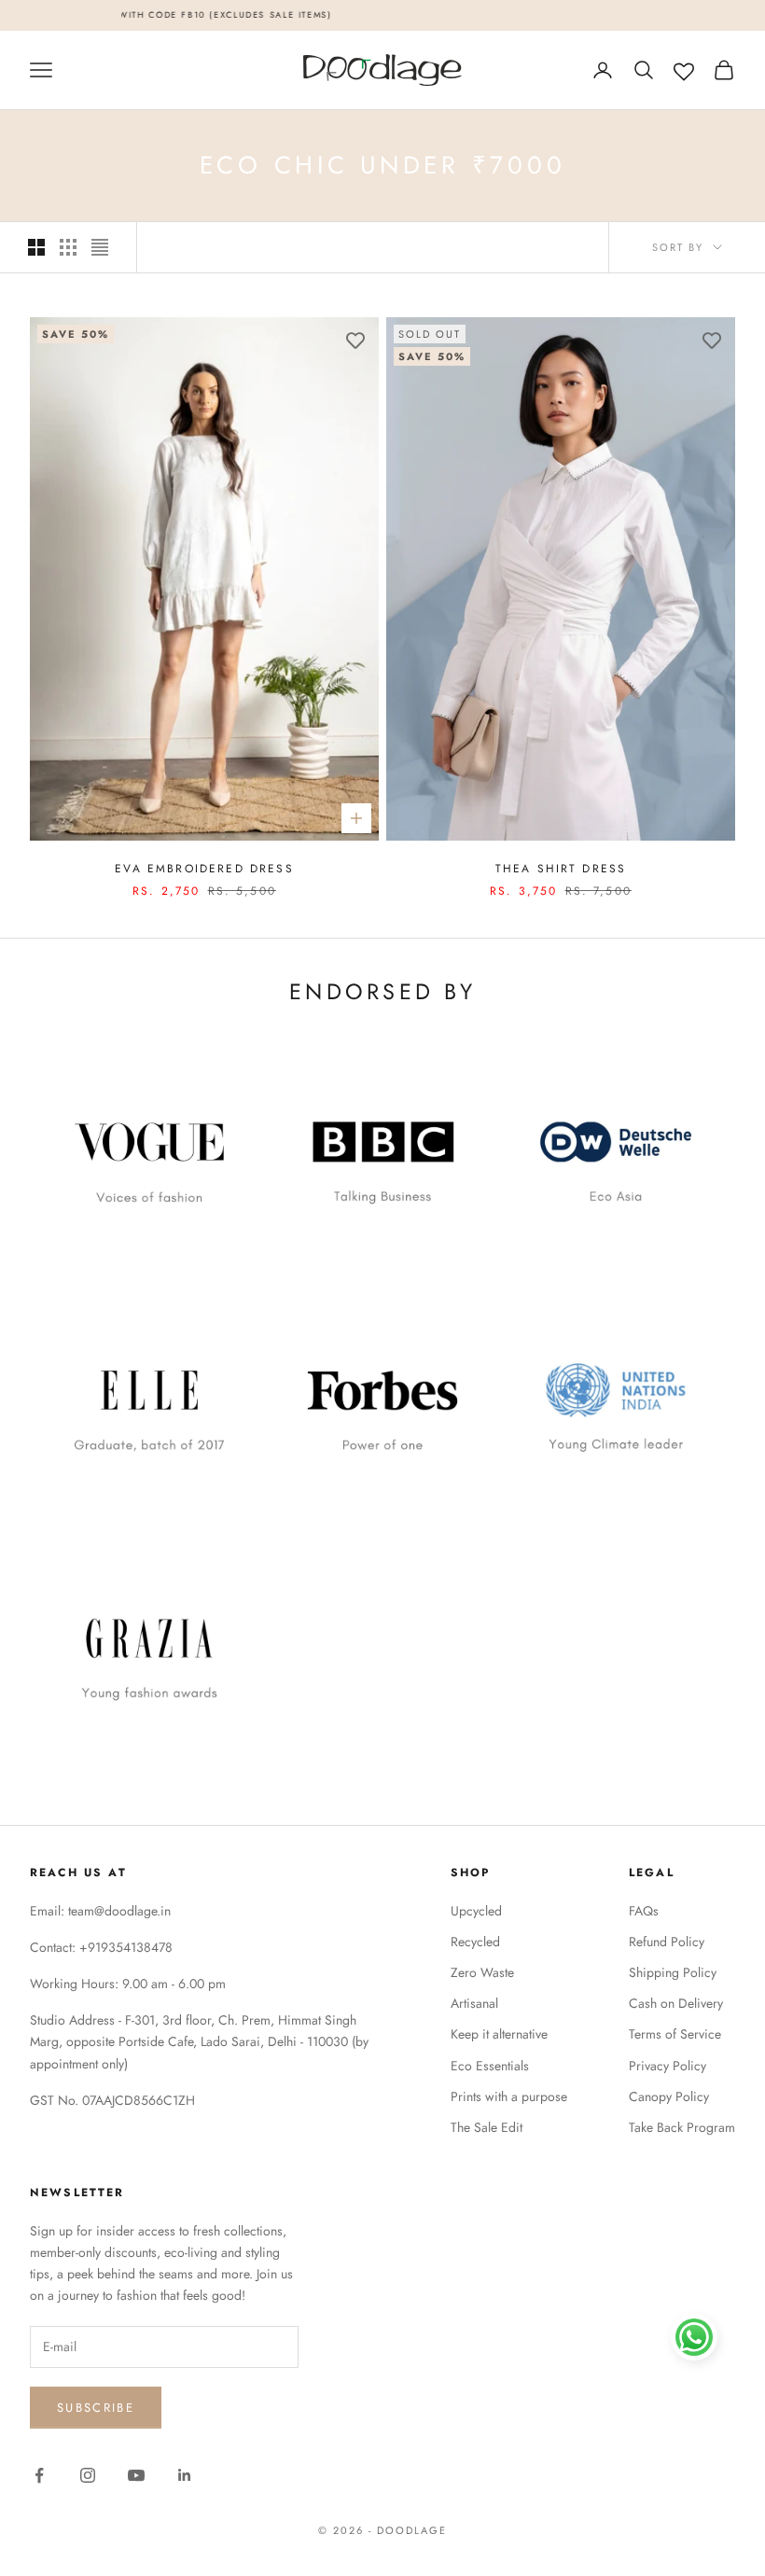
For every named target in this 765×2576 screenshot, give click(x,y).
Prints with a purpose (509, 2096)
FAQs (644, 1911)
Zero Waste (482, 1972)
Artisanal (474, 2003)
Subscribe (96, 2408)
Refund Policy (667, 1942)
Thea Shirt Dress (561, 869)
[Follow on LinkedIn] (185, 2475)
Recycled (475, 1942)
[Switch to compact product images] (100, 247)
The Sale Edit (487, 2127)
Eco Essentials (490, 2066)
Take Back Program (682, 2127)
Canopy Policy (669, 2096)
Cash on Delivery (676, 2003)
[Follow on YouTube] (136, 2475)
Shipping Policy (673, 1972)
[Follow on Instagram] (88, 2475)
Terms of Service (675, 2034)
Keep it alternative (499, 2034)
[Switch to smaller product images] (68, 247)
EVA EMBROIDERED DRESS (204, 869)
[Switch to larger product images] (36, 247)
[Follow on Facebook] (39, 2475)
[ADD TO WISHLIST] (355, 341)
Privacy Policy (668, 2066)
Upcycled (476, 1911)
